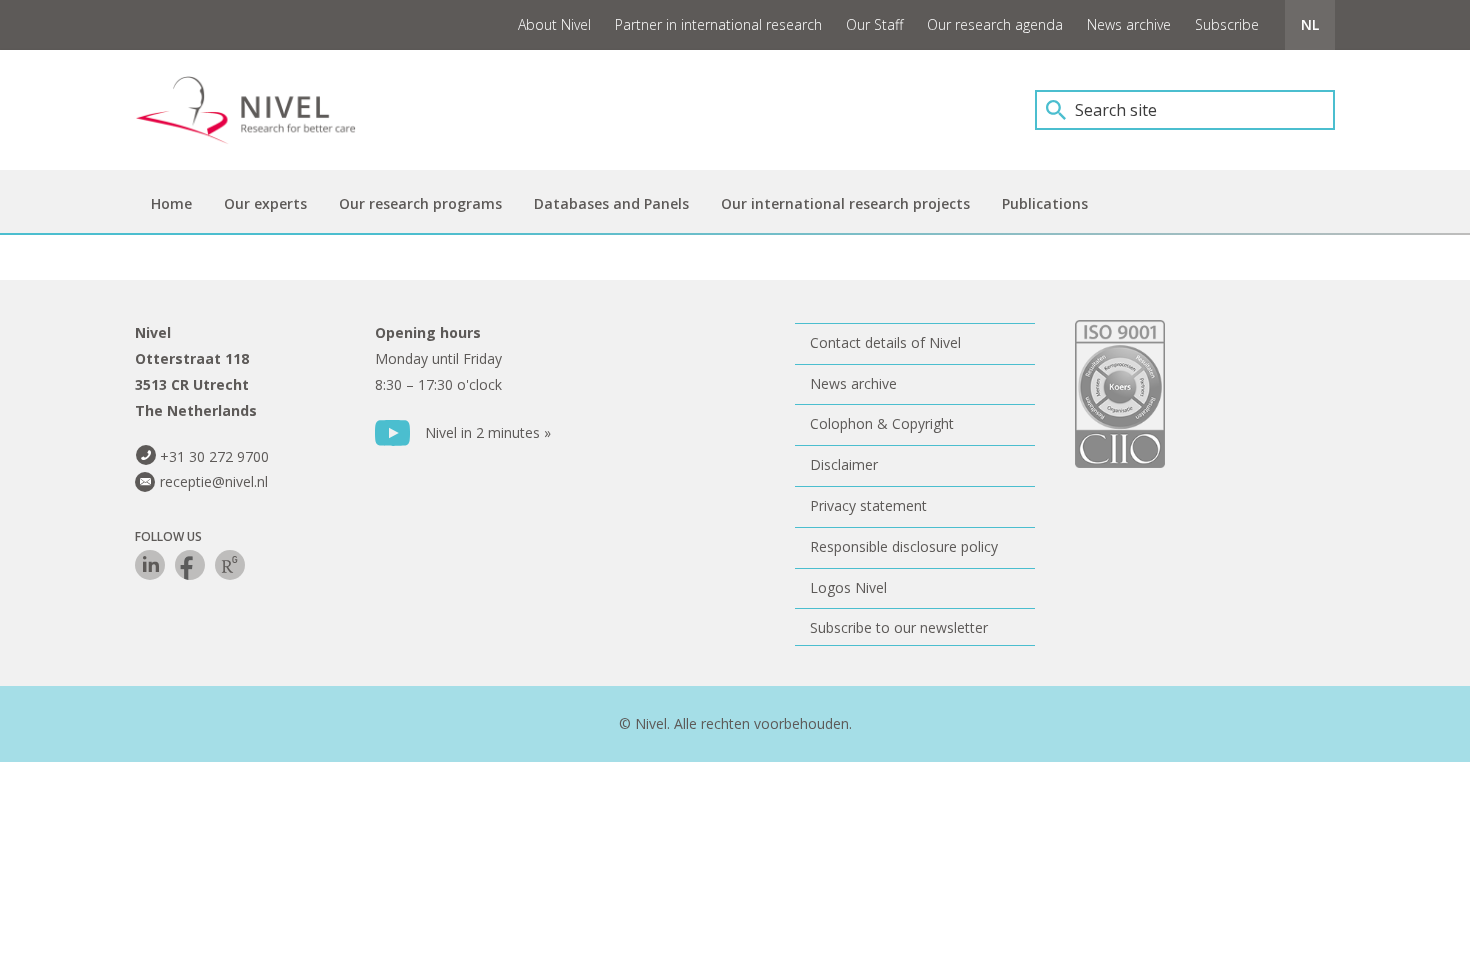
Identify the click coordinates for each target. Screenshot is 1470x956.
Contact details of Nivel (885, 342)
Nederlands (1310, 25)
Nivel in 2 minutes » (488, 432)
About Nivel (554, 24)
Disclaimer (844, 464)
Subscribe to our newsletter (899, 627)
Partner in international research (718, 24)
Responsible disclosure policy (904, 546)
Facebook (190, 565)
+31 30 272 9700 (214, 456)
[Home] (260, 110)
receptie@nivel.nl (214, 481)
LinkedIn (150, 565)
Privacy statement (868, 505)
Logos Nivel (848, 587)
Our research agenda (995, 24)
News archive (1129, 24)
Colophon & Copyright (882, 423)
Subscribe (1227, 24)
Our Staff (874, 24)
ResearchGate (230, 565)
